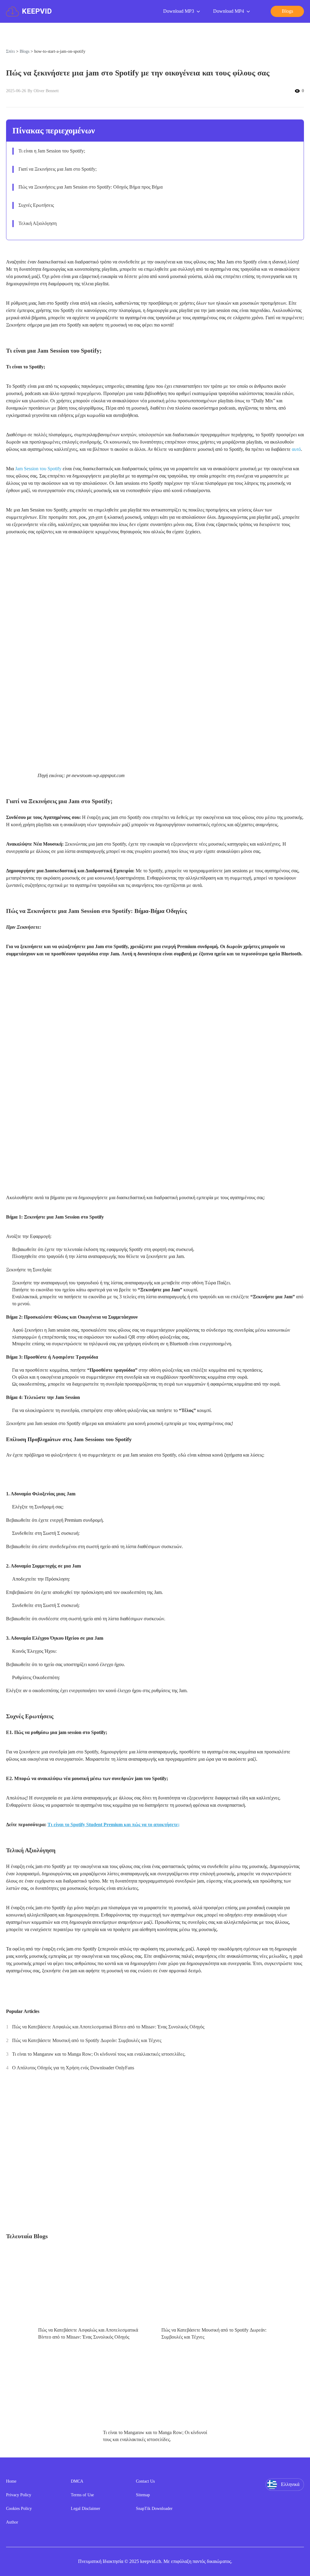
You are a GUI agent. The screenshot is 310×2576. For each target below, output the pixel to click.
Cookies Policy (19, 2509)
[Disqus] (155, 2154)
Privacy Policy (19, 2495)
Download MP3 (179, 11)
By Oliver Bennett (43, 91)
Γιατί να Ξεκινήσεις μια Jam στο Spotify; (58, 169)
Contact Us (145, 2481)
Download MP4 (229, 11)
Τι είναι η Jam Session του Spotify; (52, 151)
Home (11, 2481)
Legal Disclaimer (86, 2509)
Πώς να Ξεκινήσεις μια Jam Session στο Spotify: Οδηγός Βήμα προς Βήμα (91, 187)
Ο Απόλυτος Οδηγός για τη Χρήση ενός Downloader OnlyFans (73, 2068)
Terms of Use (82, 2495)
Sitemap (143, 2495)
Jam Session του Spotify (38, 469)
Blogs (25, 51)
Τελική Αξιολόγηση (38, 223)
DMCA (77, 2481)
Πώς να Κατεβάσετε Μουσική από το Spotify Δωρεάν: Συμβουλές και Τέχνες (87, 2040)
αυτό (296, 449)
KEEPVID (37, 11)
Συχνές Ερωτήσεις (36, 205)
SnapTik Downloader (154, 2509)
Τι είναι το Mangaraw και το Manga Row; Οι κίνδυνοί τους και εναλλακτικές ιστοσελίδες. (99, 2054)
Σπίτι (10, 51)
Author (12, 2522)
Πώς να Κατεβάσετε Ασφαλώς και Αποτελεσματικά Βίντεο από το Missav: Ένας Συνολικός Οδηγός (108, 2027)
